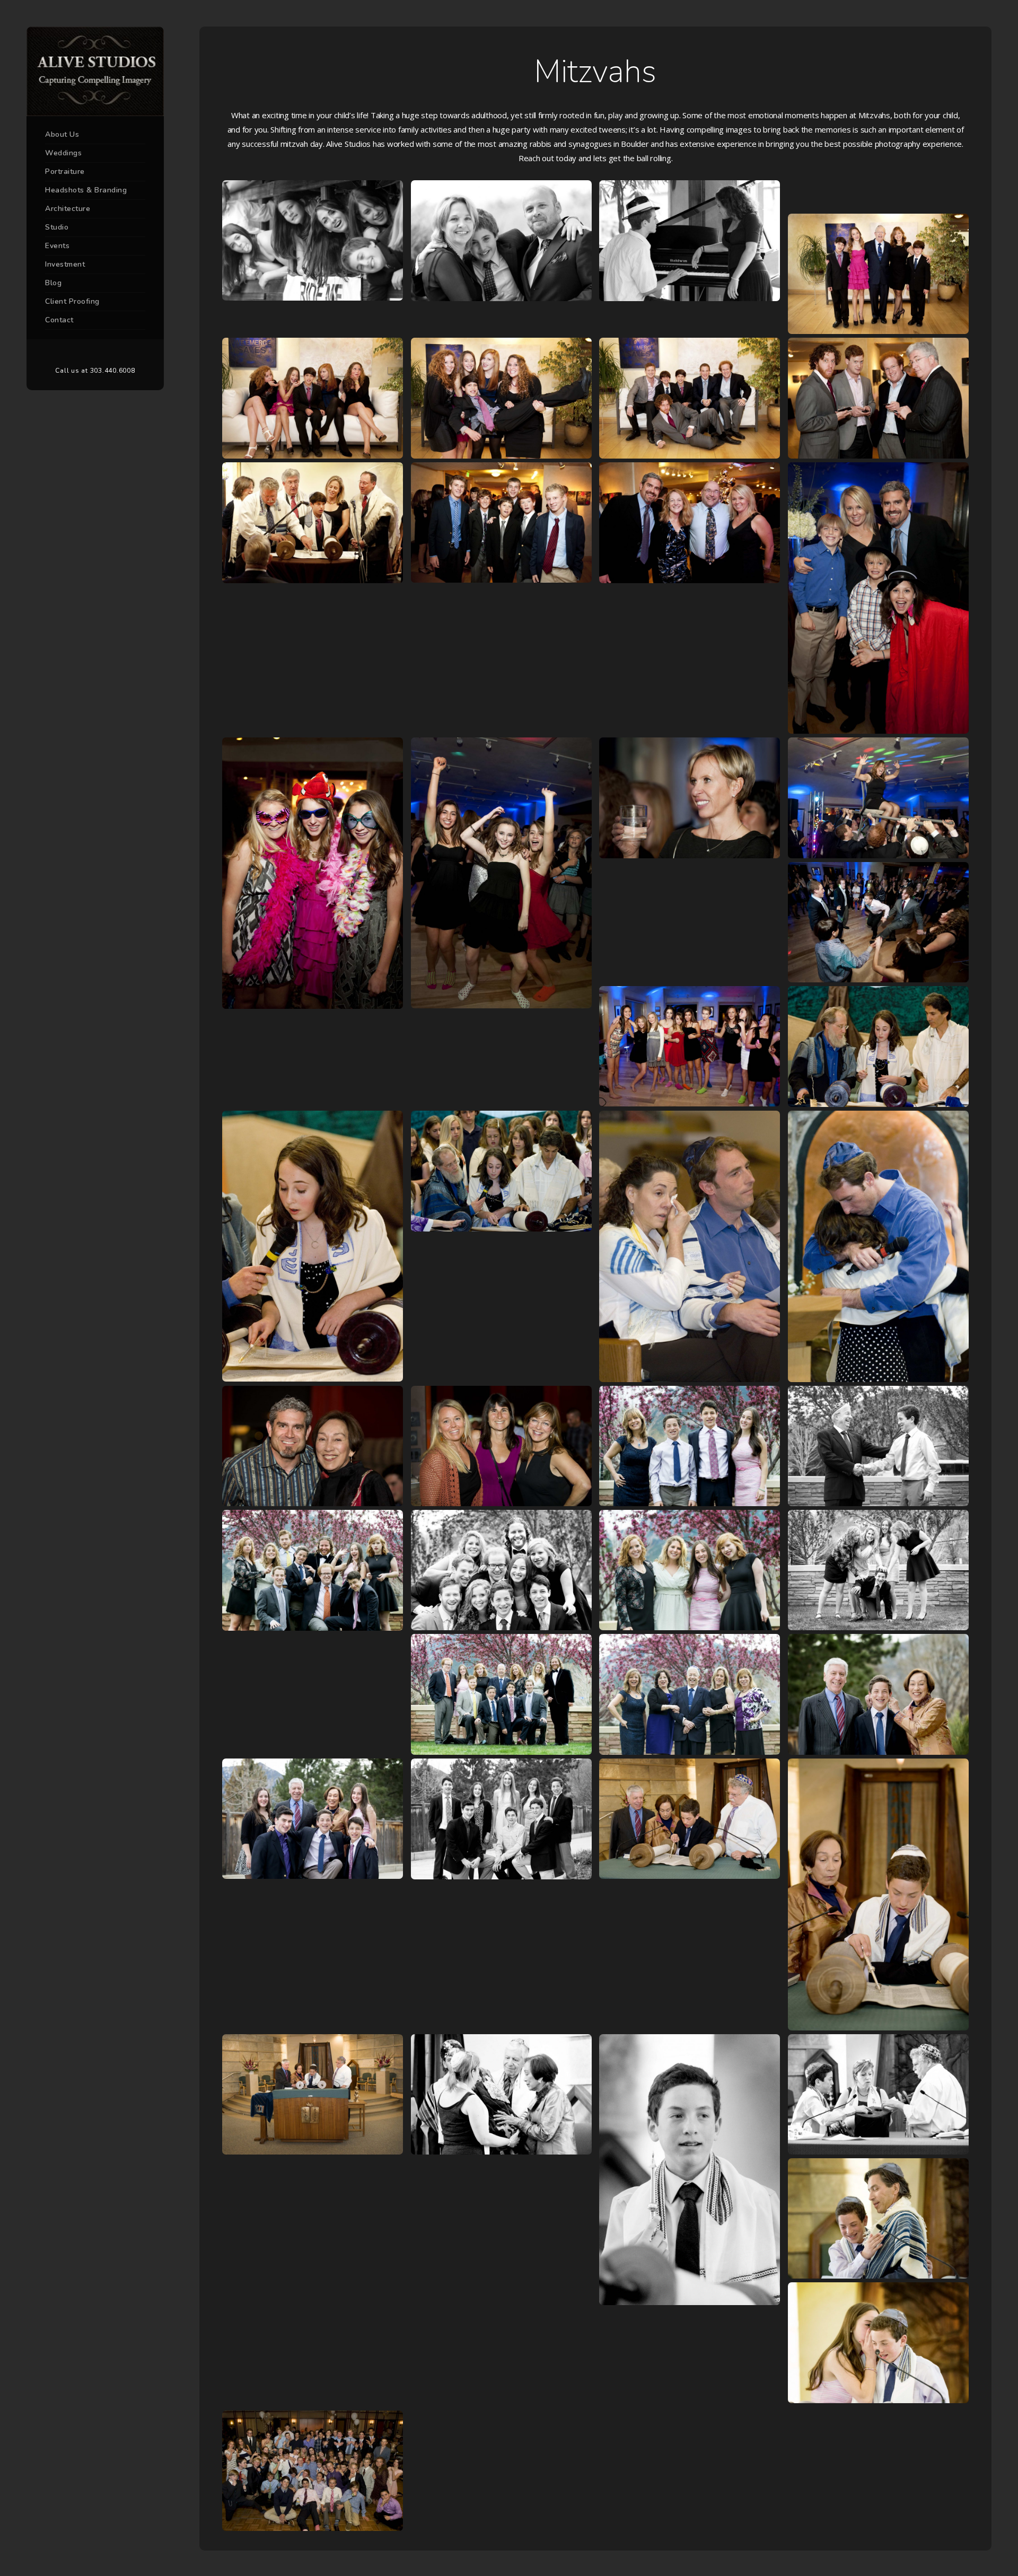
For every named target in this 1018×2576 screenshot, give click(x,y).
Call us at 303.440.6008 (95, 371)
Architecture (68, 209)
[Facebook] (80, 353)
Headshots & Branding (86, 190)
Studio (57, 227)
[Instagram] (111, 353)
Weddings (63, 153)
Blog (53, 283)
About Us (62, 134)
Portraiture (65, 172)
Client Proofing (72, 301)
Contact (59, 320)
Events (57, 246)
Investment (65, 264)
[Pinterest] (95, 353)
